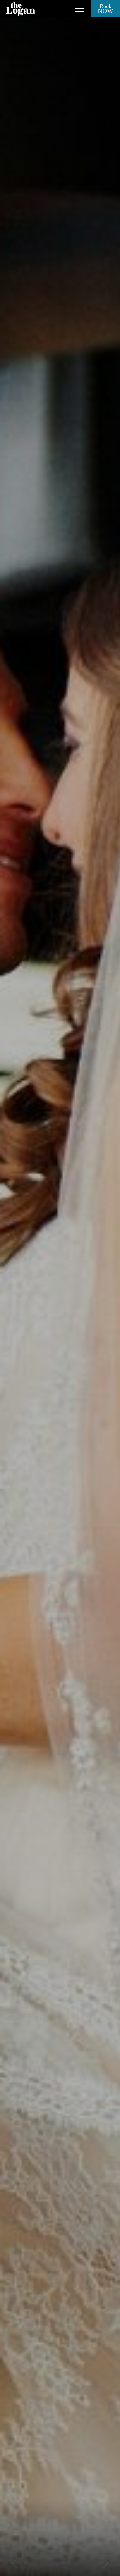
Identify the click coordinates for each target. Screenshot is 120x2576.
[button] (15, 2563)
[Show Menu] (79, 9)
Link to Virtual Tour (62, 9)
